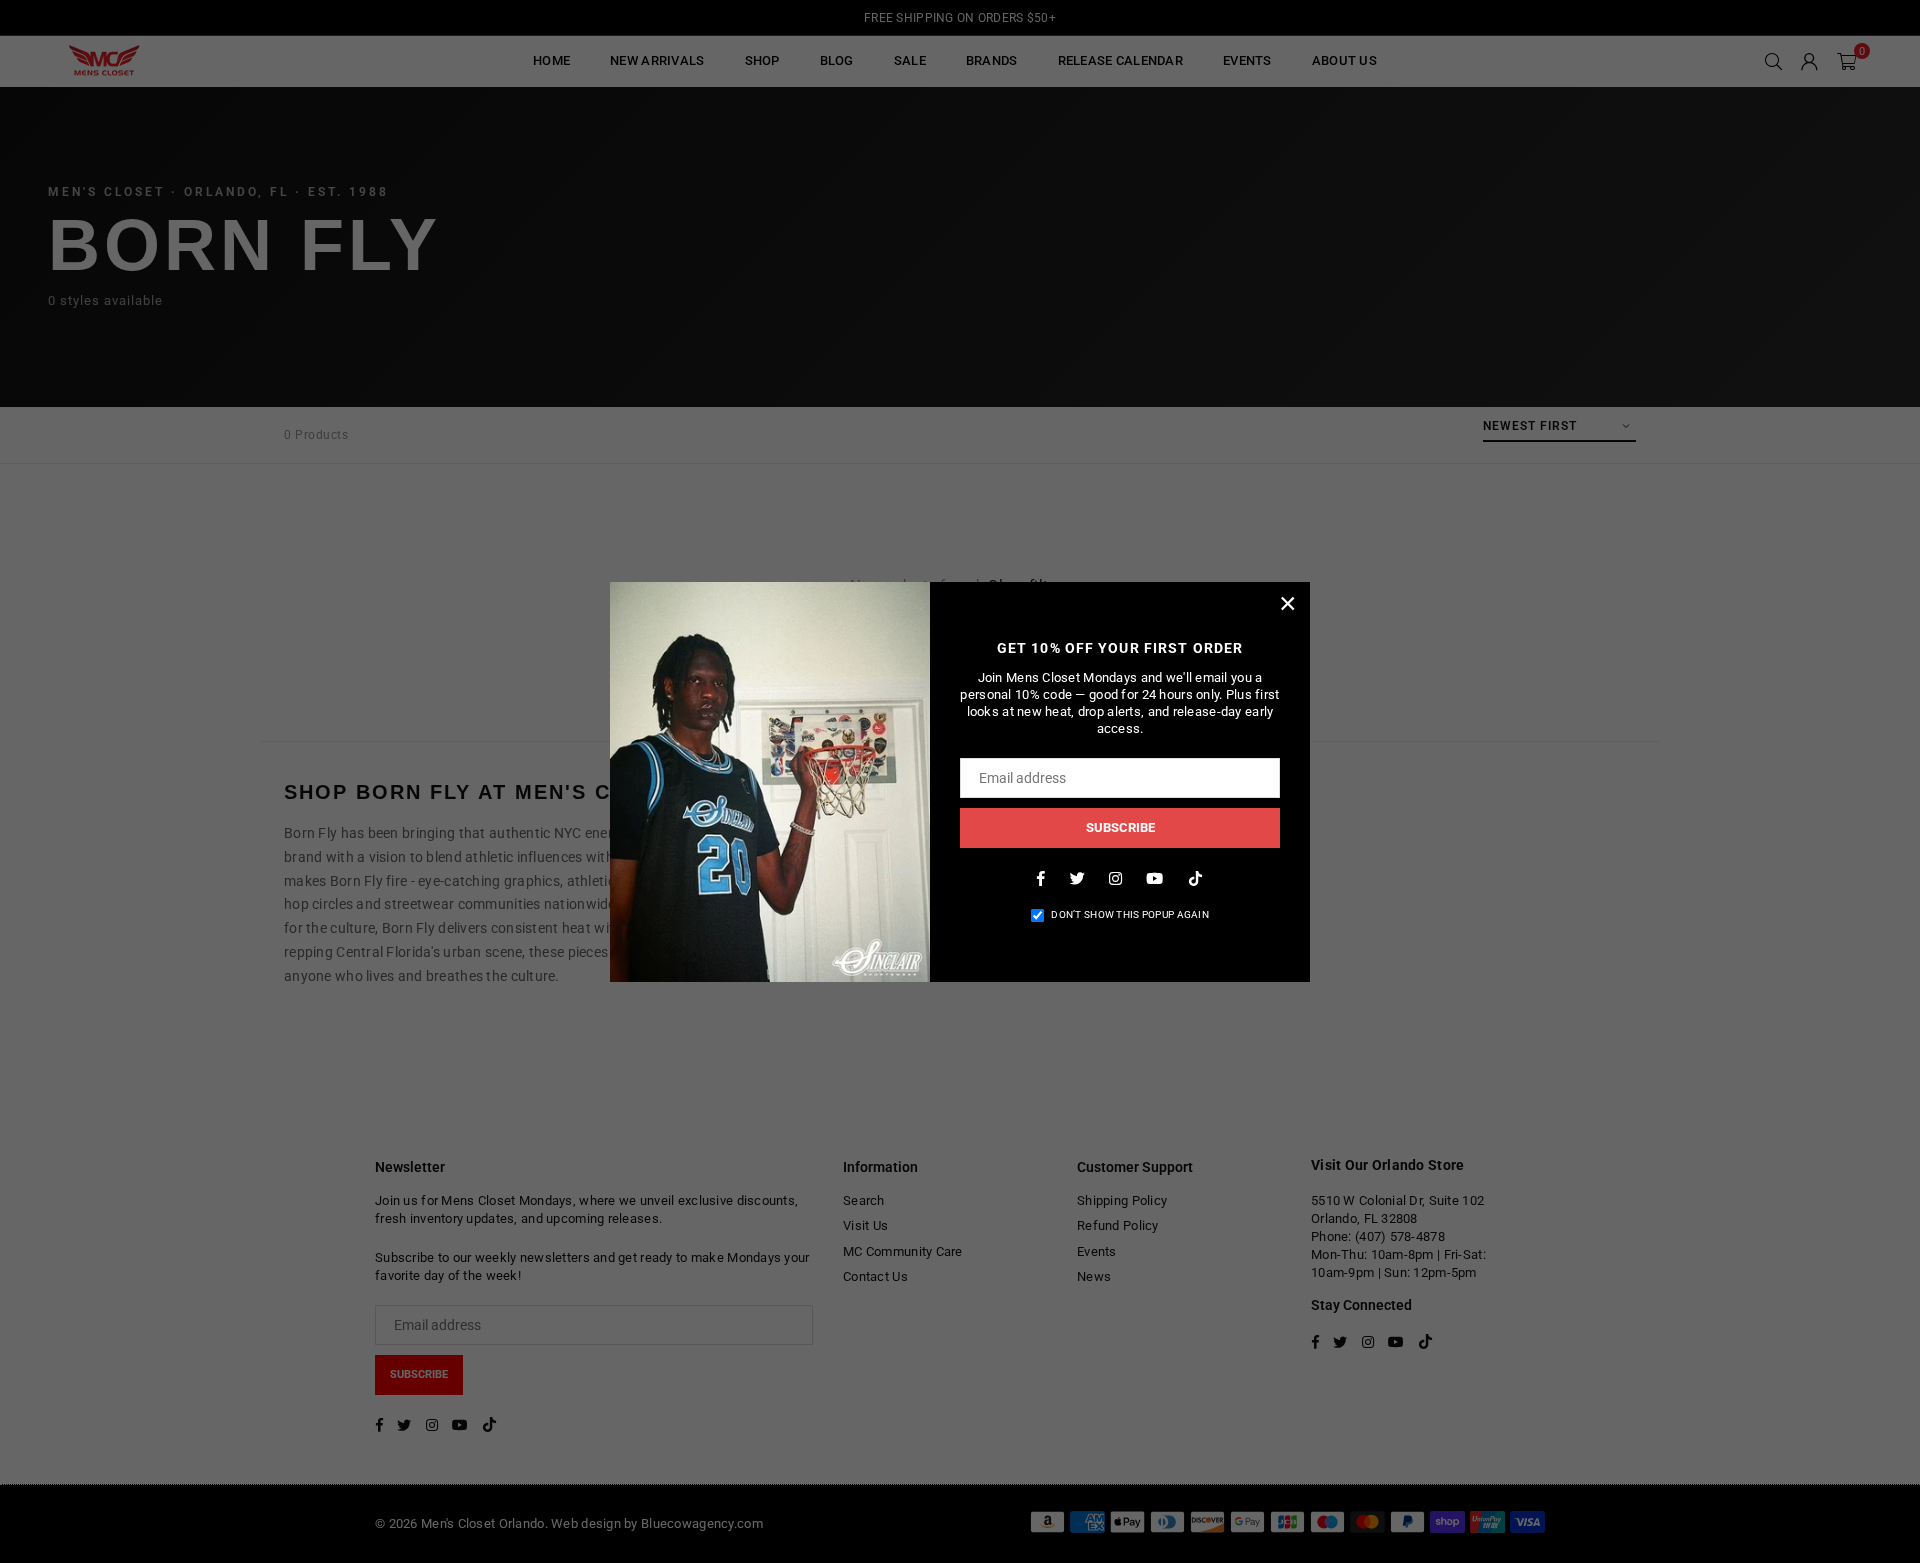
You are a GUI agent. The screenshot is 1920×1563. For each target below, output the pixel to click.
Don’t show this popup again (1130, 914)
